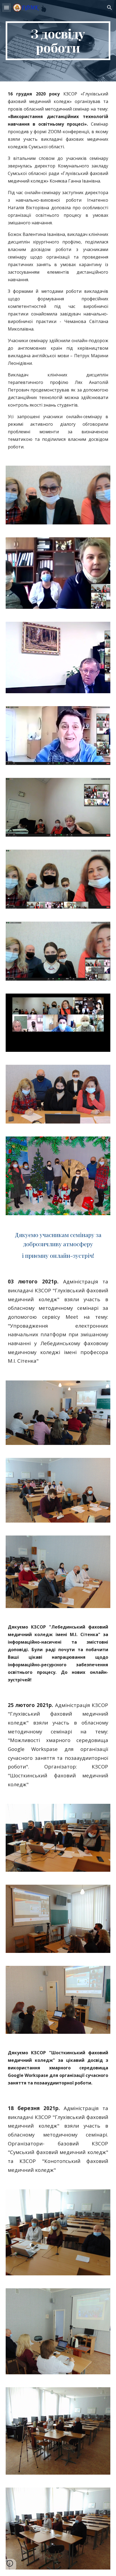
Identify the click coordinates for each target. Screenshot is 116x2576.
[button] (6, 7)
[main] (58, 41)
